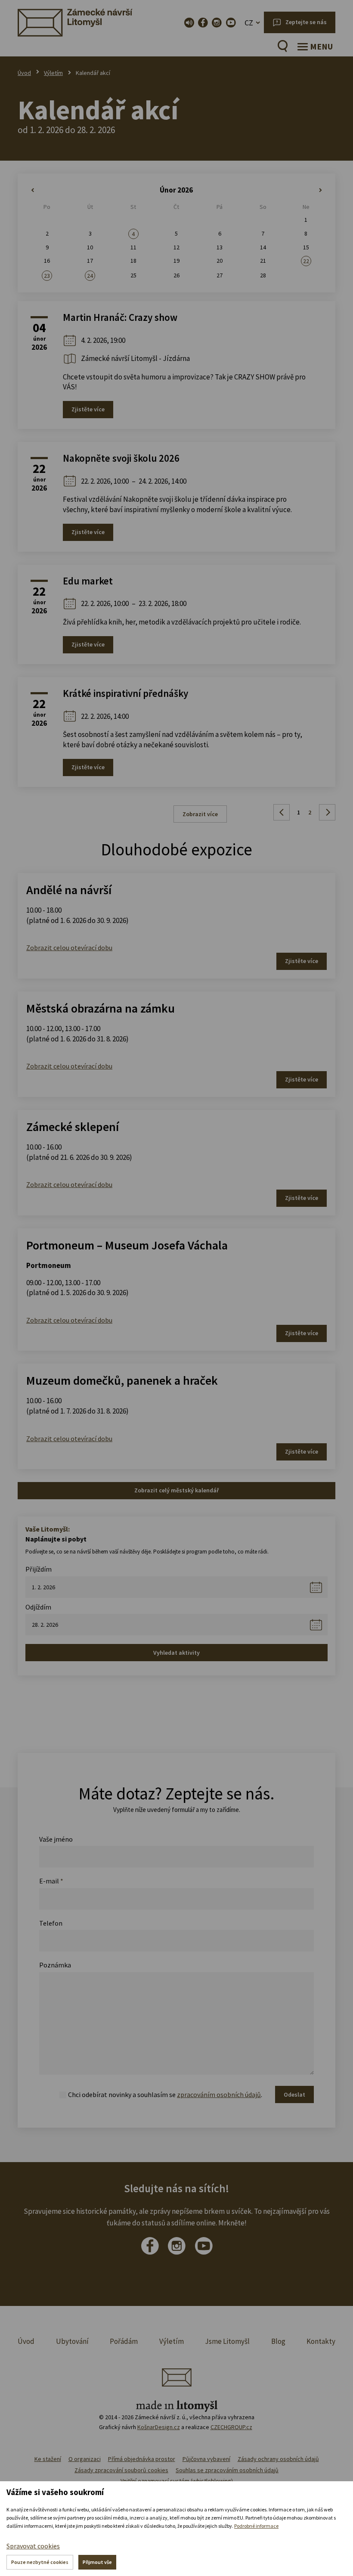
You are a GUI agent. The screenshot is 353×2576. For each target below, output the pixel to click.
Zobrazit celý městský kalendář (176, 1490)
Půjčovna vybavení (206, 2459)
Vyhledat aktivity (176, 1653)
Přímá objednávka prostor (142, 2459)
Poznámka (55, 1965)
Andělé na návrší (69, 890)
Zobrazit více (200, 814)
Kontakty (321, 2341)
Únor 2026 (176, 190)
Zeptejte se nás (306, 22)
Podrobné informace (256, 2526)
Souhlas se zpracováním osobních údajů (227, 2470)
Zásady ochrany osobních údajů (278, 2459)
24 (90, 276)
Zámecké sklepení (73, 1127)
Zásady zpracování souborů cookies (121, 2470)
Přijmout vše (97, 2562)
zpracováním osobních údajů (219, 2094)
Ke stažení (48, 2459)
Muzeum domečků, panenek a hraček (122, 1380)
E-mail (51, 1881)
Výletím (53, 73)
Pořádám (124, 2341)
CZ (249, 23)
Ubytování (72, 2341)
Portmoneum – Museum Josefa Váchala (127, 1245)
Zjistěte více (88, 409)
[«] (47, 190)
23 (47, 276)
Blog (278, 2341)
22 (306, 261)
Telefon (51, 1923)
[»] (306, 190)
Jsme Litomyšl (227, 2341)
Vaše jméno (56, 1839)
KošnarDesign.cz (159, 2427)
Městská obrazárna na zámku (101, 1008)
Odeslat (294, 2094)
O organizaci (85, 2459)
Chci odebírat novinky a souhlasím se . (165, 2094)
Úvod (24, 73)
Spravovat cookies (33, 2546)
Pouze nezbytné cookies (40, 2562)
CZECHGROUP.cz (231, 2427)
